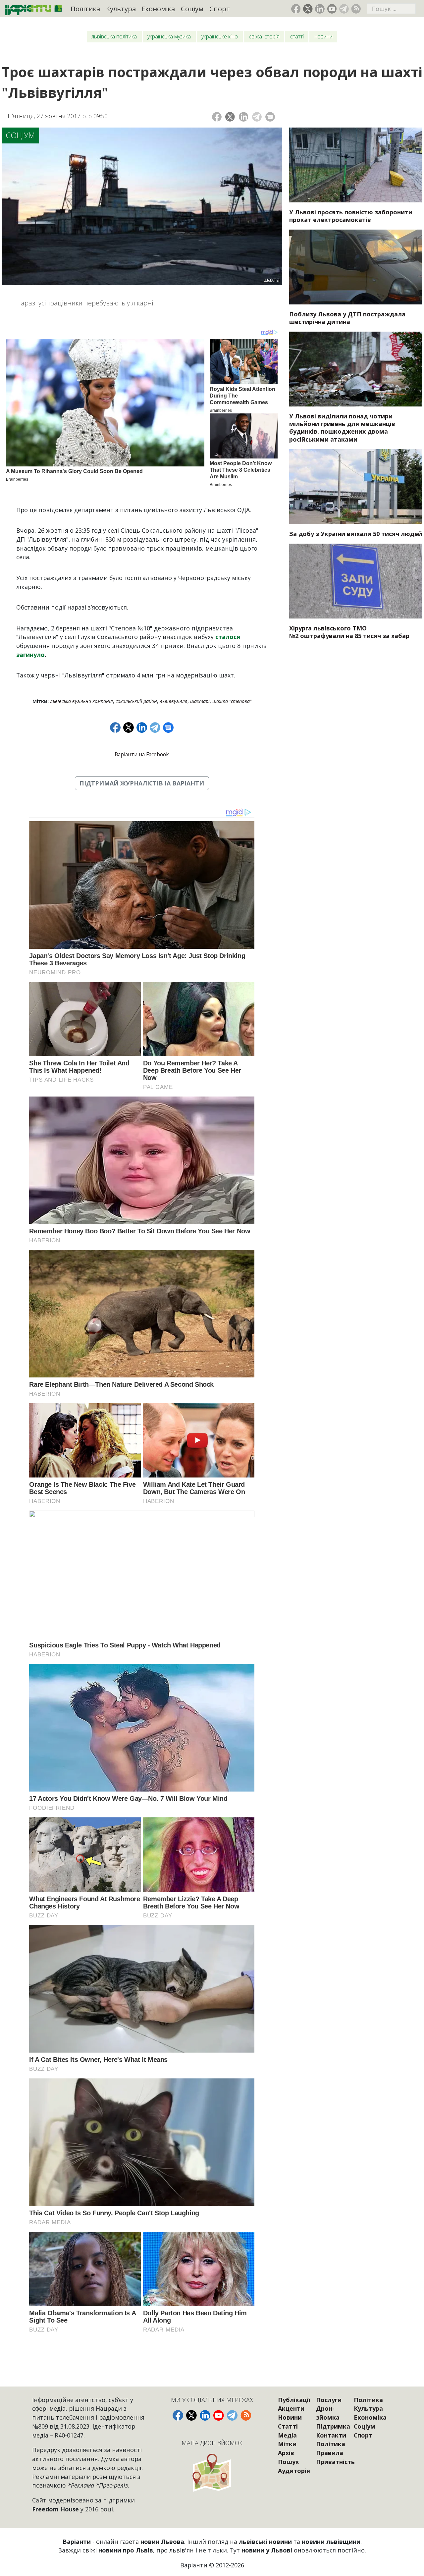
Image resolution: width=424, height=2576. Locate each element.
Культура (121, 9)
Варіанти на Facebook (142, 754)
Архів (286, 2453)
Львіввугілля (174, 701)
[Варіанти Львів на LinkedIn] (320, 9)
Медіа (287, 2435)
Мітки (287, 2444)
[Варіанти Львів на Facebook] (296, 9)
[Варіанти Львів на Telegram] (344, 9)
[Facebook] (217, 117)
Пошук (289, 2462)
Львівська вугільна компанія (81, 701)
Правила (330, 2453)
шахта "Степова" (232, 701)
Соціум (192, 9)
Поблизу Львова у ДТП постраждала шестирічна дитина (347, 318)
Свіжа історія (264, 36)
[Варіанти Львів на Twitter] (308, 9)
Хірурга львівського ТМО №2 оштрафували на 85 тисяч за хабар (349, 632)
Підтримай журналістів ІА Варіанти (142, 783)
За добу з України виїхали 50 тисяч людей (356, 534)
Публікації (294, 2400)
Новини (323, 36)
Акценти (291, 2408)
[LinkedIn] (244, 117)
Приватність (335, 2462)
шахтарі (200, 701)
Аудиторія (294, 2471)
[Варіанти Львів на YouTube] (332, 9)
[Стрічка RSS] (356, 9)
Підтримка (333, 2426)
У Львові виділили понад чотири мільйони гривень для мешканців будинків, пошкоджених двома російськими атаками (342, 428)
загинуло (30, 655)
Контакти (331, 2435)
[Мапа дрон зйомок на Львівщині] (212, 2472)
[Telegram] (257, 117)
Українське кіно (220, 36)
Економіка (158, 9)
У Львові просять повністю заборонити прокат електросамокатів (351, 216)
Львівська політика (114, 36)
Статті (297, 36)
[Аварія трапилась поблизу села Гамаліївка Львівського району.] (356, 267)
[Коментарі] (270, 117)
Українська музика (169, 36)
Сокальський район (136, 701)
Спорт (220, 9)
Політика (85, 9)
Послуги (329, 2400)
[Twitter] (230, 117)
